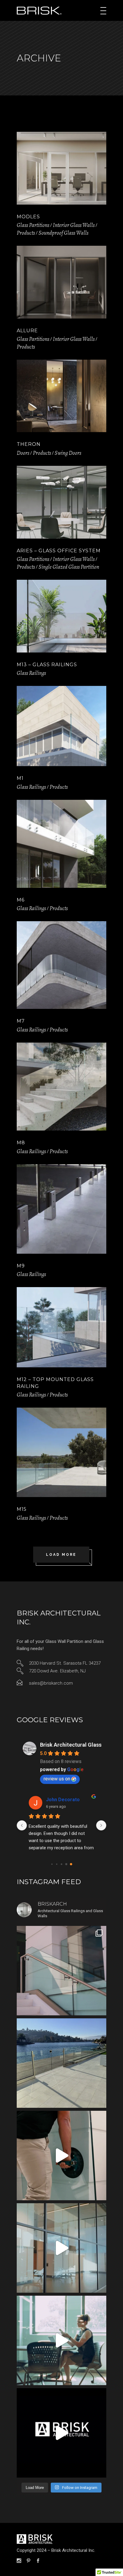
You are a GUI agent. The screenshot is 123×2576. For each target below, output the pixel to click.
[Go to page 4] (71, 1864)
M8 (21, 1143)
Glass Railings (31, 673)
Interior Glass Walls (74, 225)
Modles (28, 217)
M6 (21, 900)
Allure (27, 331)
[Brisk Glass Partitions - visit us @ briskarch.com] (61, 2433)
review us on (57, 1779)
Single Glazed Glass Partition (69, 567)
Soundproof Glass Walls (63, 233)
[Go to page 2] (61, 1864)
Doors (23, 453)
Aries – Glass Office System (59, 551)
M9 (21, 1266)
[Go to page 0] (52, 1864)
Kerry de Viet (61, 1800)
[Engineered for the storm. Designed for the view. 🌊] (61, 1971)
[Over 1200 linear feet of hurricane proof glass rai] (61, 2156)
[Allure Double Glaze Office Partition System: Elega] (61, 2340)
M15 (22, 1509)
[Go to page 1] (57, 1864)
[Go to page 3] (66, 1864)
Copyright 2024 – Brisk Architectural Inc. (56, 2550)
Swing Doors (68, 453)
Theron (29, 444)
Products (26, 233)
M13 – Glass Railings (47, 665)
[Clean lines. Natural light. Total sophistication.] (61, 2248)
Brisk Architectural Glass (71, 1745)
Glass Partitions (33, 225)
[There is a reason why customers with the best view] (61, 2063)
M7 (21, 1021)
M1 (20, 778)
